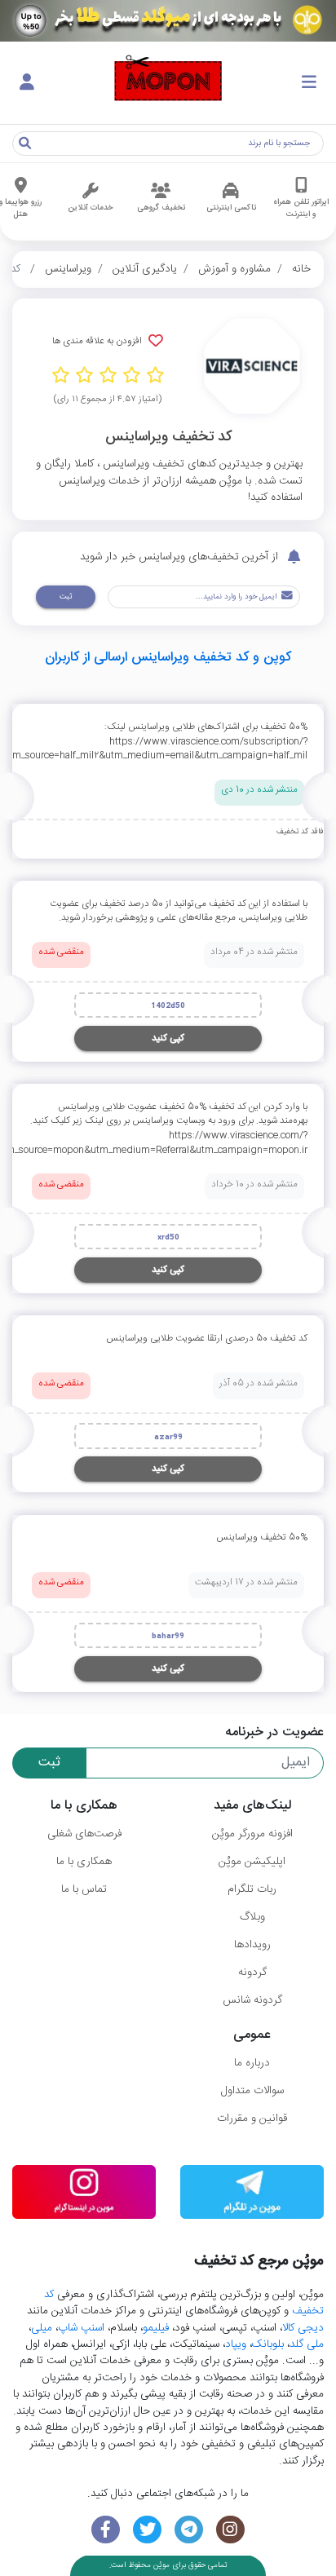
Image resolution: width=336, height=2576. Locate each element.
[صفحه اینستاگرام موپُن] (230, 2530)
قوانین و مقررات (252, 2119)
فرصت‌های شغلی (84, 1834)
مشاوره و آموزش (234, 269)
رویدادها (252, 1945)
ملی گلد (307, 2344)
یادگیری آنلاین (145, 269)
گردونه (252, 1973)
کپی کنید (168, 1038)
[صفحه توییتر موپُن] (147, 2530)
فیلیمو (156, 2328)
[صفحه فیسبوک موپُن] (106, 2530)
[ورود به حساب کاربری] (27, 83)
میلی (42, 2328)
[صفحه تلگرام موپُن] (189, 2530)
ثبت (66, 597)
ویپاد (236, 2344)
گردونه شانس (252, 2000)
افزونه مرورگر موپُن (252, 1834)
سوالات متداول (252, 2091)
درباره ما (252, 2063)
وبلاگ (252, 1917)
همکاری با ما (84, 1862)
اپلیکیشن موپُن (252, 1862)
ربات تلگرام (252, 1889)
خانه (301, 269)
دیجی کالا (303, 2328)
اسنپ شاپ (81, 2328)
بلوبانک (268, 2344)
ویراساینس (68, 269)
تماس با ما (84, 1889)
